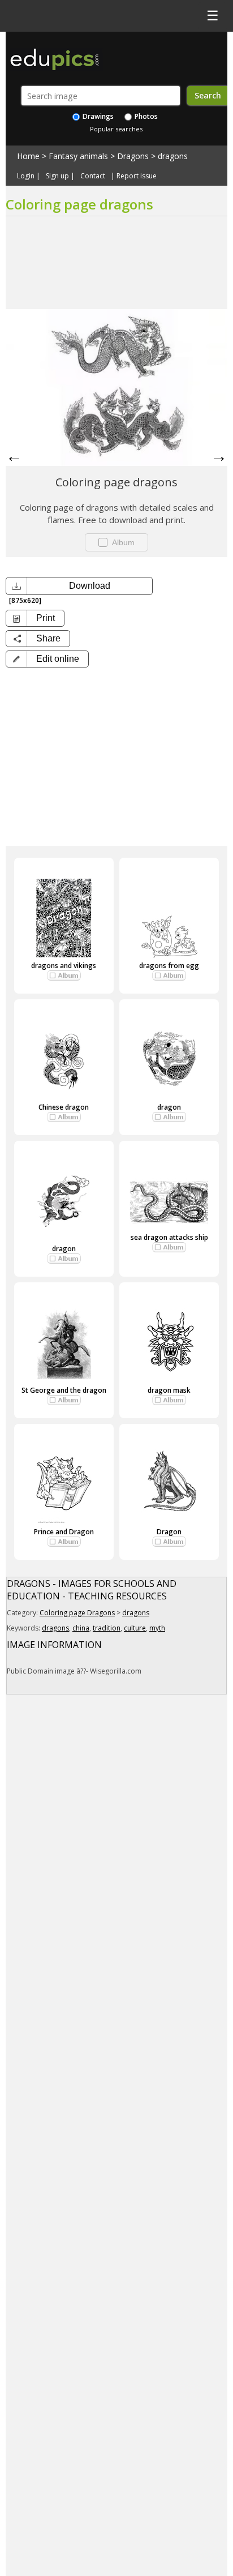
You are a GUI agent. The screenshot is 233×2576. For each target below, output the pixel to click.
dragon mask (169, 1390)
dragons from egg (169, 966)
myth (157, 1628)
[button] (47, 659)
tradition (107, 1628)
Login (26, 176)
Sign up (57, 176)
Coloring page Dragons (77, 1613)
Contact (93, 176)
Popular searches (116, 129)
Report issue (137, 176)
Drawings (97, 116)
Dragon (169, 1532)
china (81, 1628)
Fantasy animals (78, 156)
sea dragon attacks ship (169, 1237)
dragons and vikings (64, 966)
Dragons (133, 156)
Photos (145, 116)
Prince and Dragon (64, 1532)
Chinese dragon (64, 1107)
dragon (169, 1107)
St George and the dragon (64, 1390)
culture (135, 1628)
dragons (173, 156)
